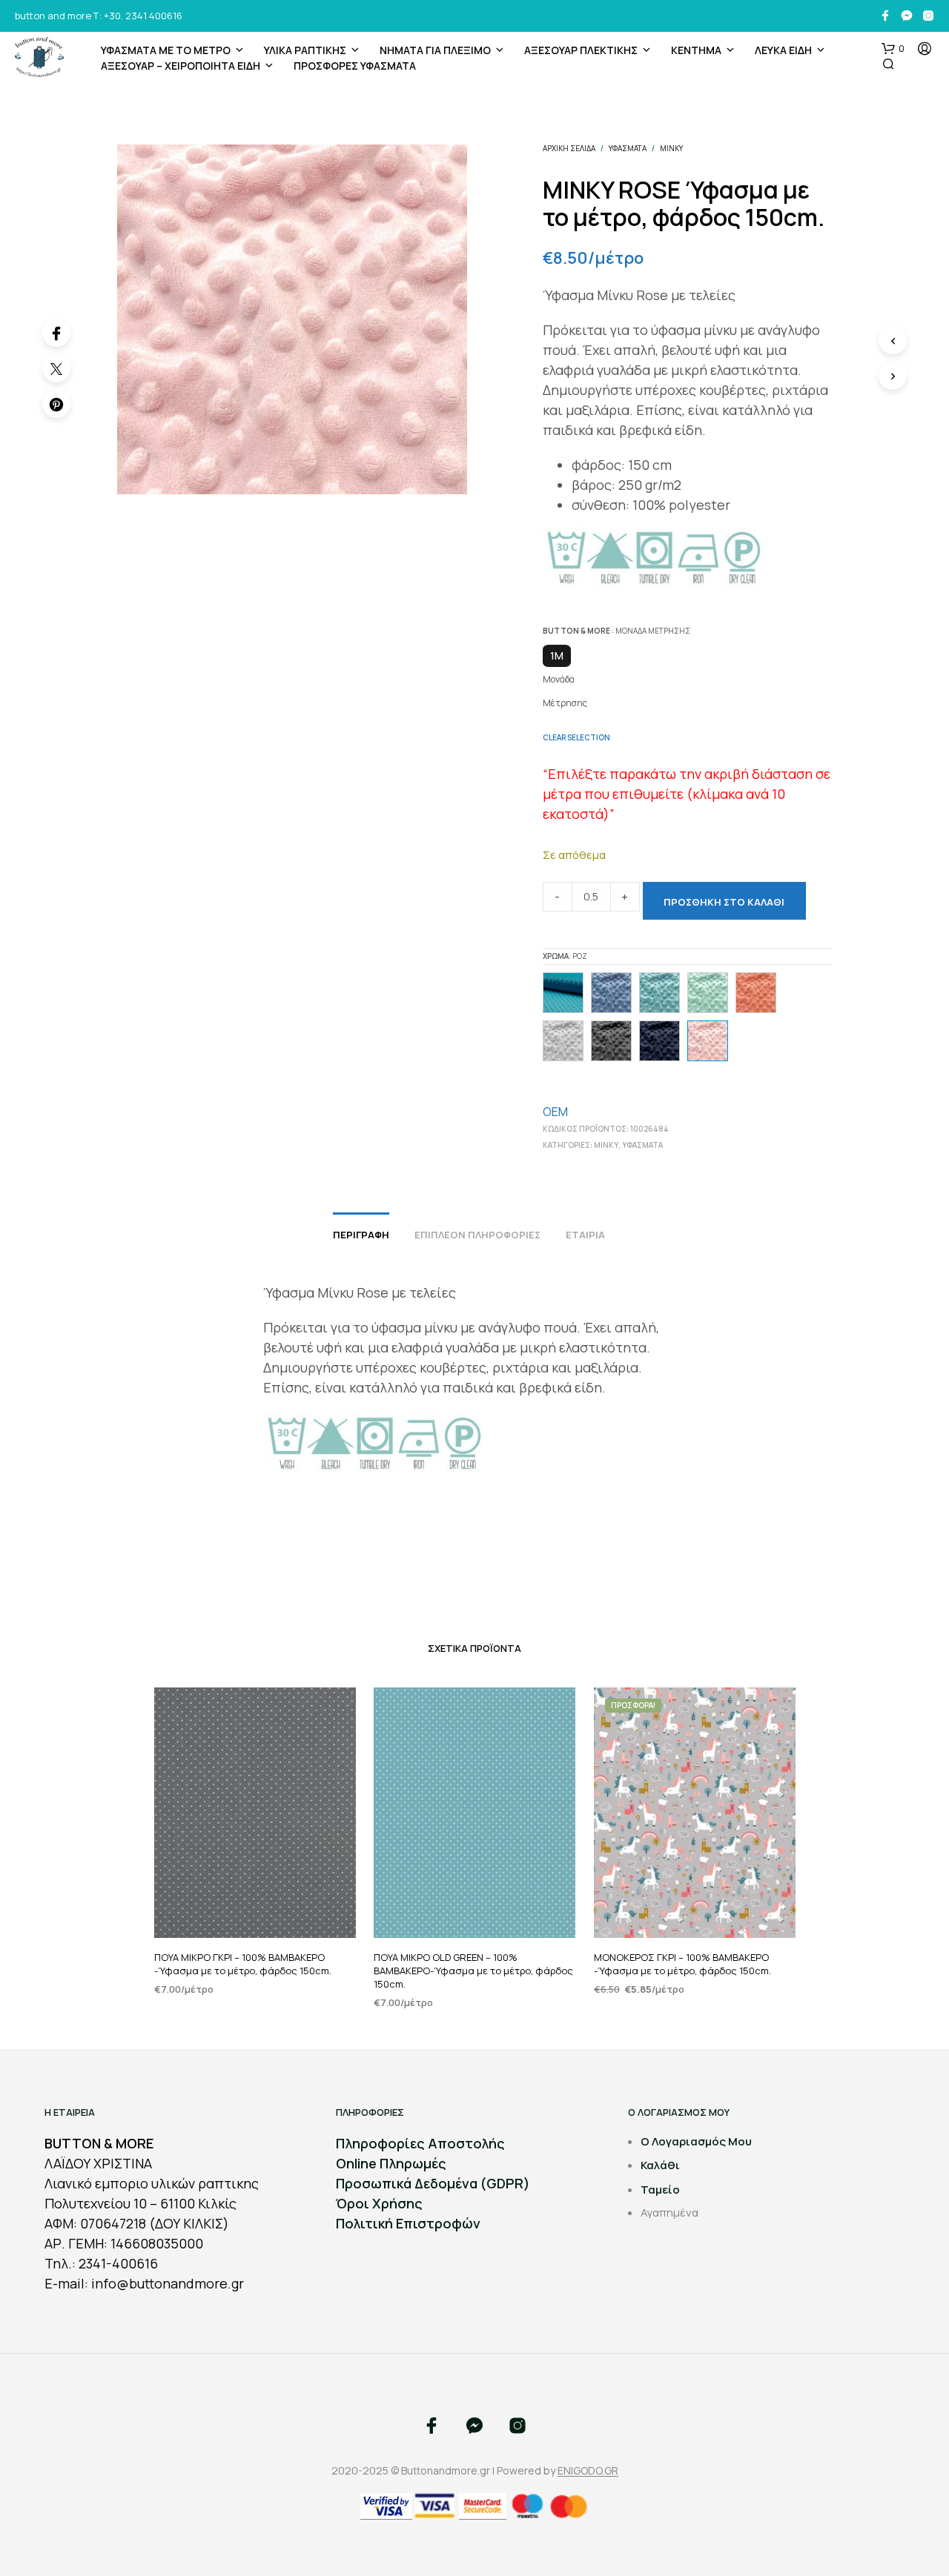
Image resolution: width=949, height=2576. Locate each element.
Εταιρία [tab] (585, 1235)
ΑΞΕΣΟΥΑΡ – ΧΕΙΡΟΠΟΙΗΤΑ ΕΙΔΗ (181, 66)
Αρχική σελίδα (569, 148)
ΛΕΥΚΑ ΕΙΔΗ (783, 50)
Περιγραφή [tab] (361, 1235)
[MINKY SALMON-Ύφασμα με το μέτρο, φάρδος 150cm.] (756, 993)
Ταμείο (660, 2190)
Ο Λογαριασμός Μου (696, 2141)
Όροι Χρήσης (379, 2203)
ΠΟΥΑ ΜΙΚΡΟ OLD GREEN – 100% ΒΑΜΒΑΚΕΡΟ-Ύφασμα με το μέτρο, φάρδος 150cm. (473, 1971)
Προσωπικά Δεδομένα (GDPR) (433, 2183)
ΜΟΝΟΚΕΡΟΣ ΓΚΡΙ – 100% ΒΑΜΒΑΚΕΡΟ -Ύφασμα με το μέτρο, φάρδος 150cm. (682, 1964)
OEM (555, 1112)
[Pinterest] (56, 404)
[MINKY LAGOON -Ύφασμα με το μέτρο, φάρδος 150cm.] (659, 993)
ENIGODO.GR (588, 2471)
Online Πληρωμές (391, 2163)
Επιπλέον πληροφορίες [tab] (477, 1235)
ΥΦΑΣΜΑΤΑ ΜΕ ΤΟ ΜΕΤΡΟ (166, 50)
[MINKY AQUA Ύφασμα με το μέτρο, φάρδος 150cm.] (563, 993)
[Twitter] (56, 368)
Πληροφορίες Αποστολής (420, 2143)
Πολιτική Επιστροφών (408, 2223)
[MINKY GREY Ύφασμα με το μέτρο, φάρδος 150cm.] (563, 1041)
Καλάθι (660, 2165)
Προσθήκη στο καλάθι (724, 902)
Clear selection (576, 737)
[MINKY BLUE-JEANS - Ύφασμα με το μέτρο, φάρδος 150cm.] (611, 993)
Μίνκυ (671, 148)
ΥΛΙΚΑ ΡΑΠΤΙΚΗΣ (305, 50)
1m (557, 655)
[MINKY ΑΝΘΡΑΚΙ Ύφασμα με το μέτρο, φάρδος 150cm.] (611, 1041)
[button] (893, 49)
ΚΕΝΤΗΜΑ (696, 50)
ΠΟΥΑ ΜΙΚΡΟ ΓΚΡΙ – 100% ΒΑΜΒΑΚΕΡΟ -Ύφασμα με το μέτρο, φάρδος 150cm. (243, 1964)
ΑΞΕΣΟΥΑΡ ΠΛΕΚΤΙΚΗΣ (581, 50)
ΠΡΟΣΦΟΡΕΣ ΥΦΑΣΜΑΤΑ (355, 66)
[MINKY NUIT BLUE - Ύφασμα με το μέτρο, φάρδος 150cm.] (659, 1041)
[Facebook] (56, 333)
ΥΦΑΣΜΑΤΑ (628, 148)
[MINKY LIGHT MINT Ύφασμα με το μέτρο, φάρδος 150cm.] (708, 993)
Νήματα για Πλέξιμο (435, 50)
